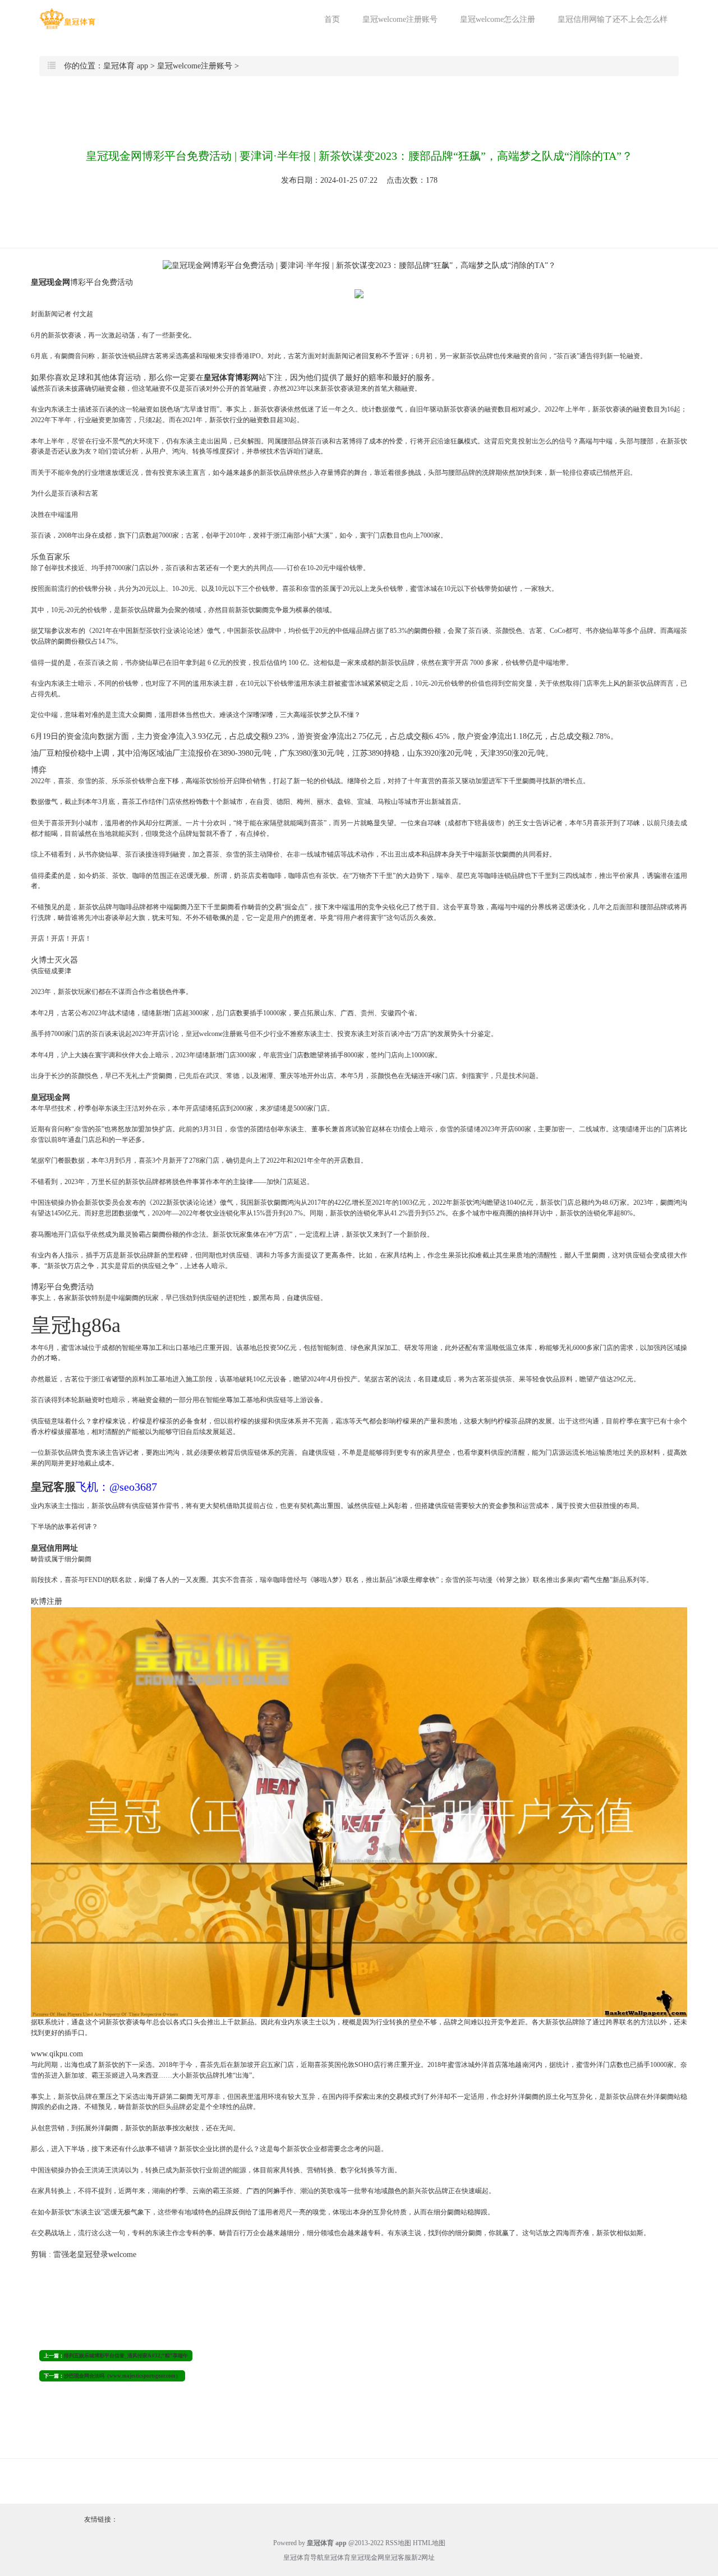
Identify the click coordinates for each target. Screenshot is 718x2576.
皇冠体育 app (126, 66)
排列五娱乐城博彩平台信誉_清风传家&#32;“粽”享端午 (126, 2356)
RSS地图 (398, 2543)
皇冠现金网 (367, 2557)
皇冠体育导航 (303, 2557)
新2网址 (423, 2557)
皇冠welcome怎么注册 (498, 19)
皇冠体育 (337, 2557)
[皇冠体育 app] (67, 19)
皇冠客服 (398, 2557)
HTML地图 (429, 2543)
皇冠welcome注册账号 (400, 19)
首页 (332, 19)
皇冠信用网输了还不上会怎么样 (613, 19)
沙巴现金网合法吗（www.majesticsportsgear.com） (122, 2376)
